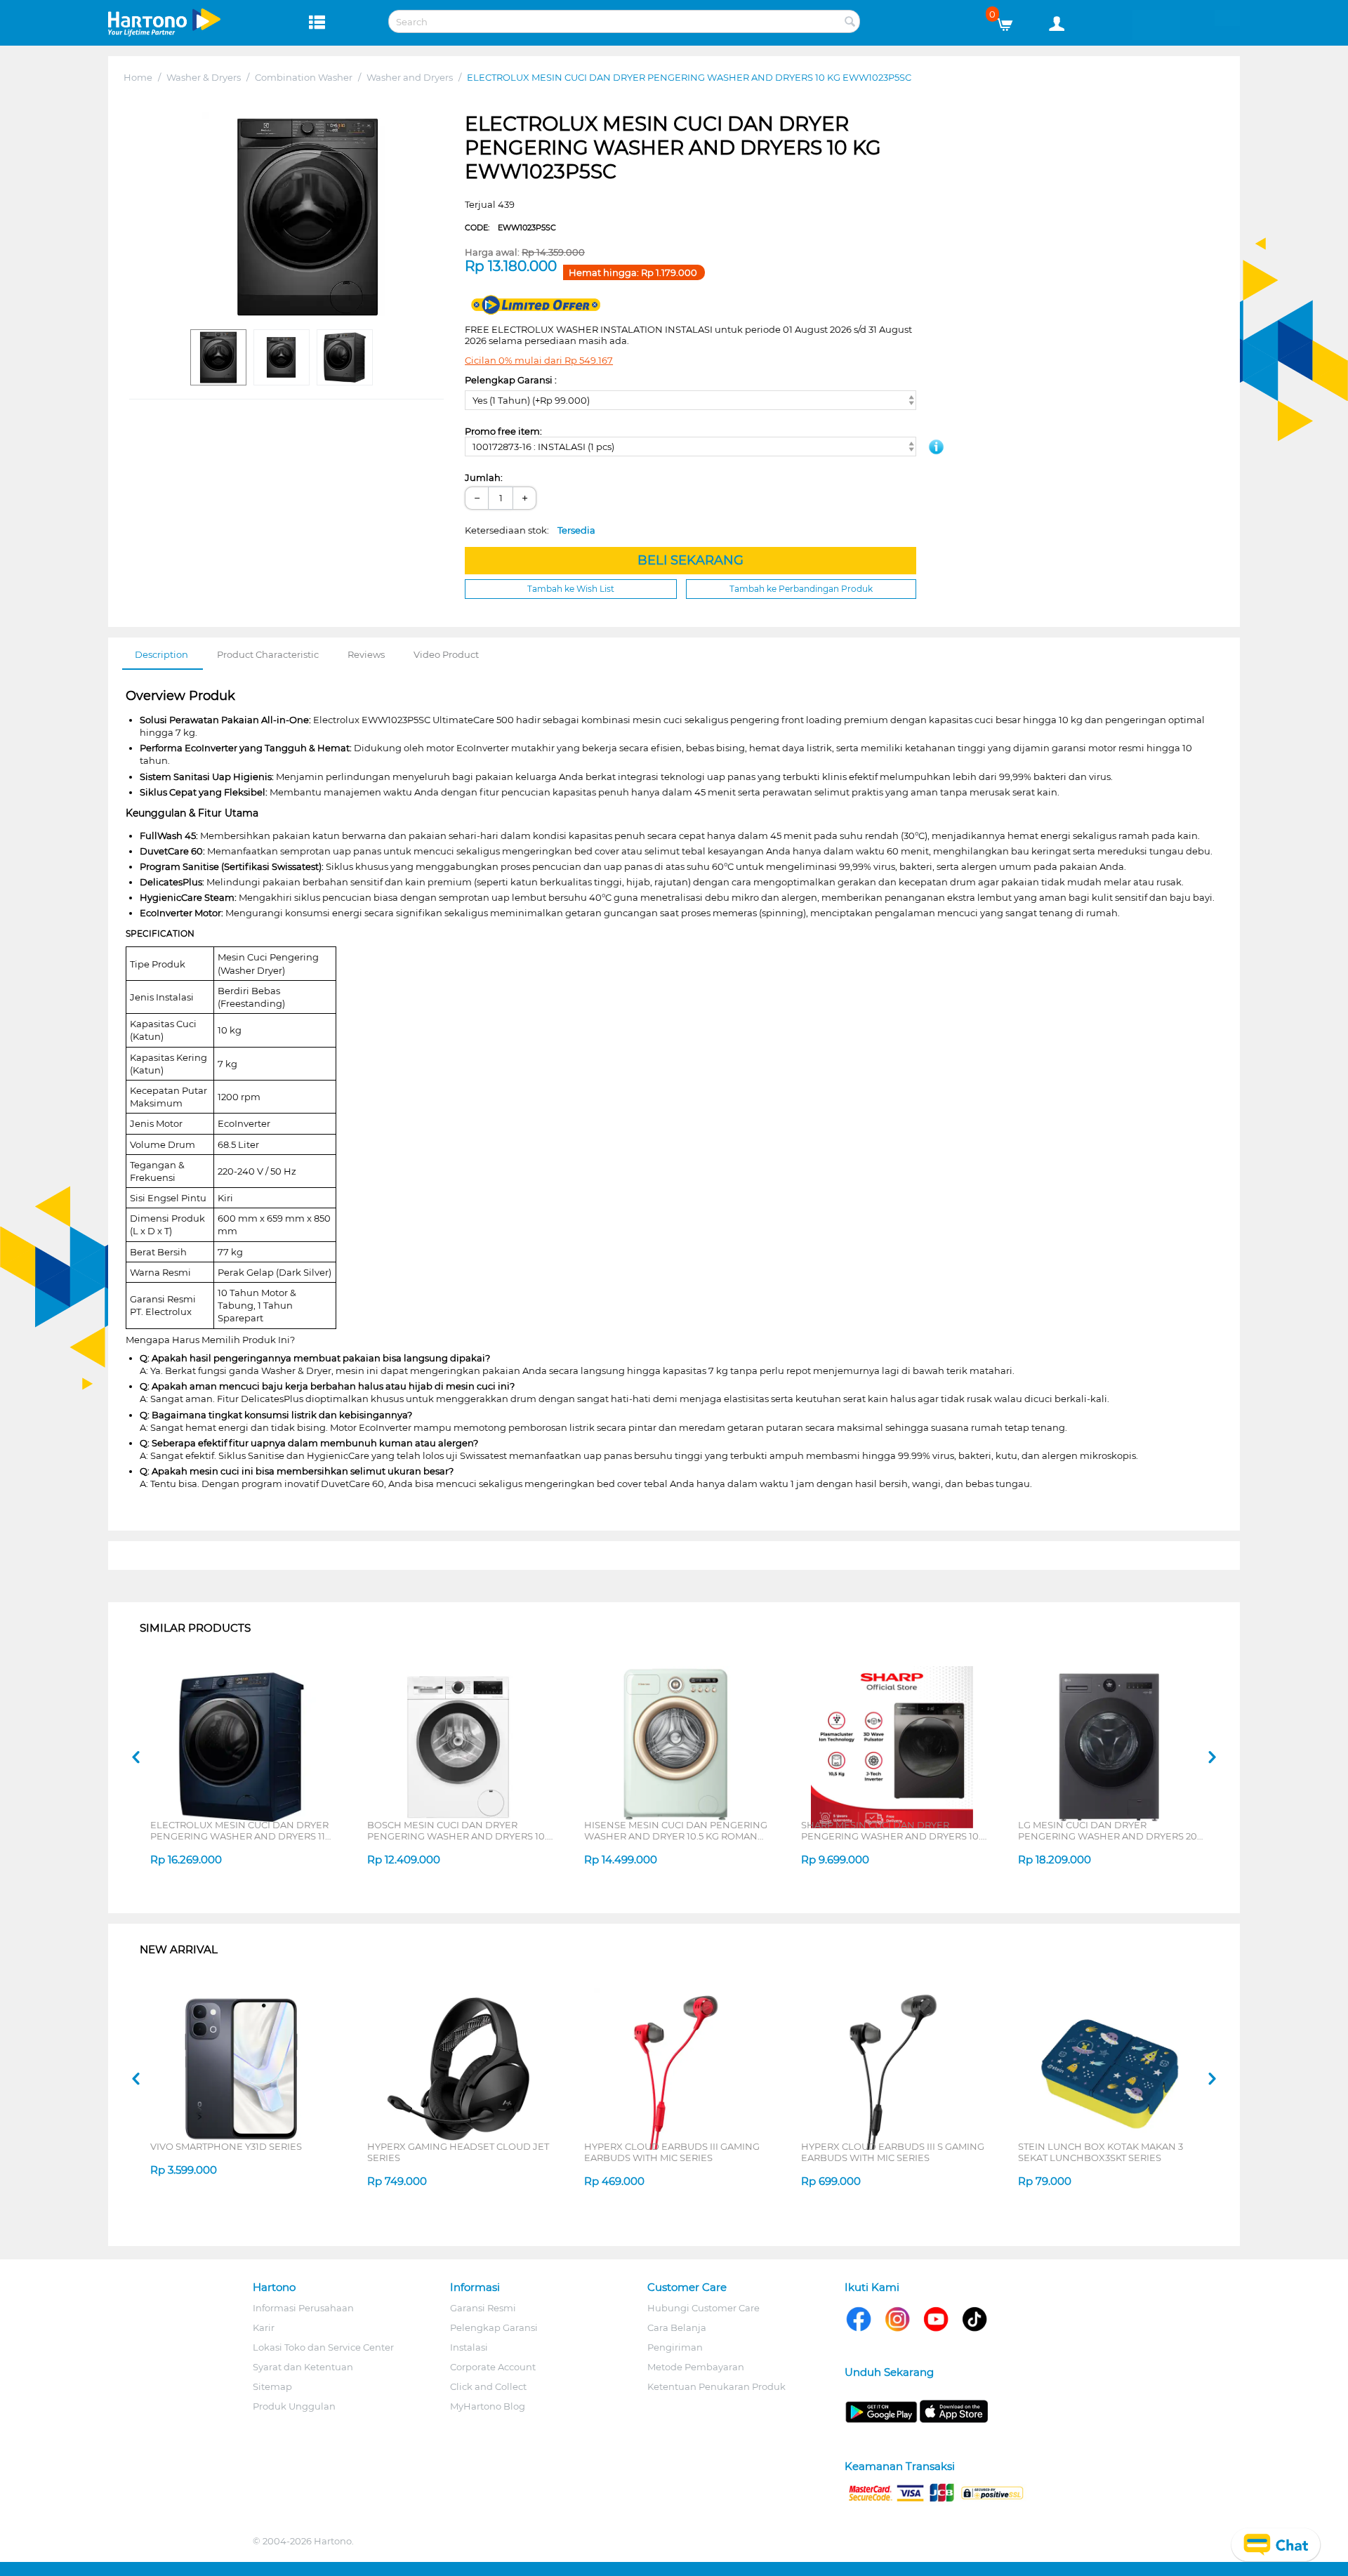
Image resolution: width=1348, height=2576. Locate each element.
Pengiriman (675, 2347)
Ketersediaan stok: (530, 530)
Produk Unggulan (294, 2406)
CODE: (510, 227)
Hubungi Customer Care (703, 2308)
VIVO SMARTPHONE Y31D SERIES (226, 2146)
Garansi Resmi (483, 2308)
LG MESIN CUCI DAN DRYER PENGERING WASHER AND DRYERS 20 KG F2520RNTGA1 (1108, 1830)
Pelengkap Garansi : (511, 380)
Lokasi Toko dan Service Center (323, 2347)
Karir (264, 2327)
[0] (1010, 21)
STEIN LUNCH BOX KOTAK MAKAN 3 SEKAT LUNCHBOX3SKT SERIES (1101, 2152)
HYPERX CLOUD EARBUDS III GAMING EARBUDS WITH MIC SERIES (672, 2152)
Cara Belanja (677, 2327)
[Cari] (850, 22)
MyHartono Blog (488, 2406)
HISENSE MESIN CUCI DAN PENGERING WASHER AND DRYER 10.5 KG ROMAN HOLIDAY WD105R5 (676, 1830)
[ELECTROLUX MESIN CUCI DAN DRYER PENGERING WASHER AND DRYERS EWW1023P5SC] (308, 217)
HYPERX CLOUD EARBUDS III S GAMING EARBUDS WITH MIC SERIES (893, 2152)
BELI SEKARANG (690, 560)
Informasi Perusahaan (303, 2308)
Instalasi (469, 2347)
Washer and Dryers (410, 77)
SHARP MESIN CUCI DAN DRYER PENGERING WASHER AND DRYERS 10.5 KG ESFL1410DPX (893, 1830)
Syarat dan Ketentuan (303, 2367)
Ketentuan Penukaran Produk (716, 2386)
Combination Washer (304, 77)
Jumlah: (484, 477)
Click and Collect (488, 2386)
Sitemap (272, 2386)
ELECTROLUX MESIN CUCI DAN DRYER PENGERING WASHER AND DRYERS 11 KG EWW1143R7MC (239, 1830)
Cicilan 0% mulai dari (539, 360)
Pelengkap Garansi (494, 2327)
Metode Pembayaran (696, 2367)
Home (138, 77)
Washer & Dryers (204, 77)
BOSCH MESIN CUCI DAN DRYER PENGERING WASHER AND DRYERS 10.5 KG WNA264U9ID (460, 1830)
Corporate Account (493, 2367)
